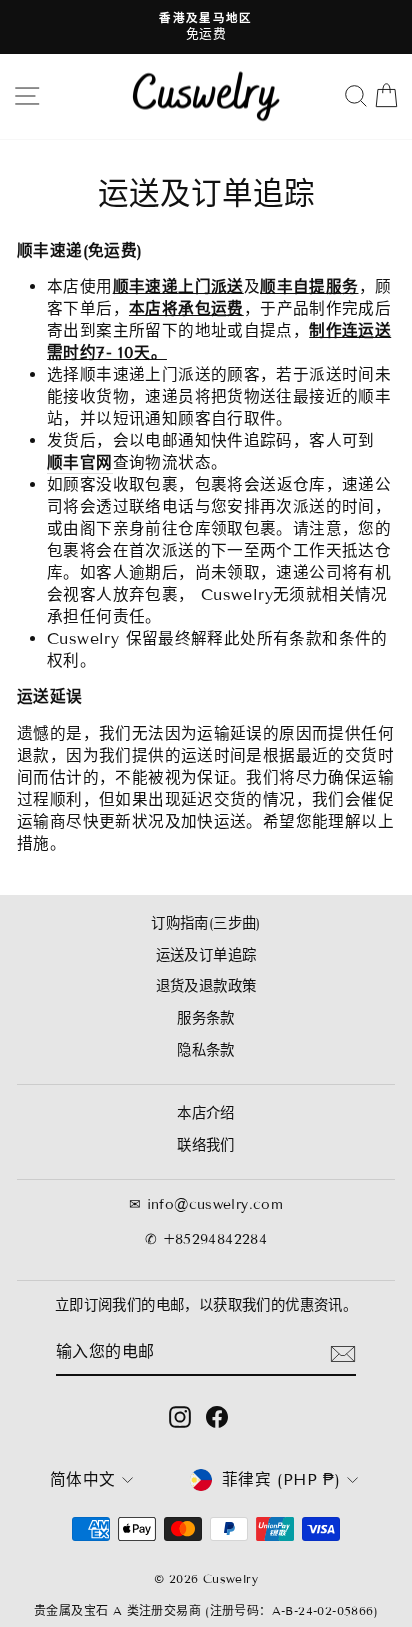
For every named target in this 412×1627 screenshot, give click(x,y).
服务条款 (206, 1018)
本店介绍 (206, 1113)
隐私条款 (206, 1050)
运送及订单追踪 (206, 955)
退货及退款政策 (206, 986)
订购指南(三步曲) (206, 923)
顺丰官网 (80, 462)
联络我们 (206, 1145)
